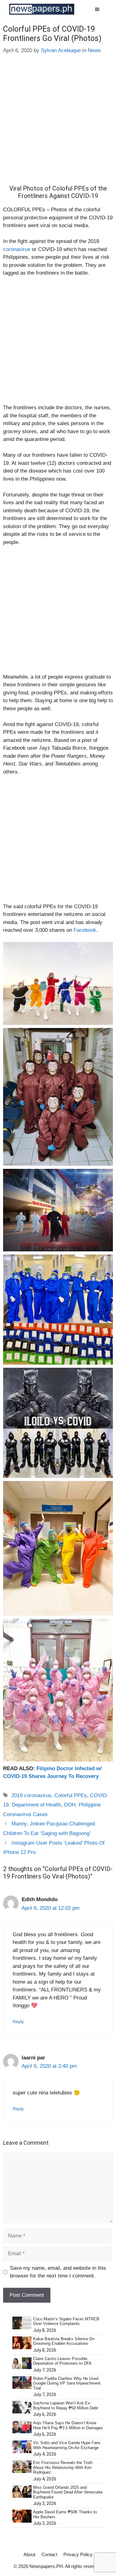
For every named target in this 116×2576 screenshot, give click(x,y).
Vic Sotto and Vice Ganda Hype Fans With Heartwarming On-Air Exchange (67, 2445)
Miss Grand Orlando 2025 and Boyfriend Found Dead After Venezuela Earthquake (68, 2492)
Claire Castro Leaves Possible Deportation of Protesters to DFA (62, 2361)
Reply (18, 2022)
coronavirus (17, 249)
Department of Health (36, 1805)
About (29, 2554)
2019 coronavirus (31, 1795)
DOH (70, 1805)
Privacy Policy (78, 2554)
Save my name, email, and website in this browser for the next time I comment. (58, 2272)
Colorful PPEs (71, 1795)
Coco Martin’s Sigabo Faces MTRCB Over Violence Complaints (66, 2321)
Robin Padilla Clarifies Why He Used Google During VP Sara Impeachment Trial (67, 2383)
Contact (49, 2554)
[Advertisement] (58, 124)
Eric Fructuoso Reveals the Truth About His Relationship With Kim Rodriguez (63, 2467)
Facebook (85, 930)
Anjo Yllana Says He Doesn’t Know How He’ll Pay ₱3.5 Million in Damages (68, 2425)
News (94, 50)
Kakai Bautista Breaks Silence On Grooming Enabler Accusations (64, 2341)
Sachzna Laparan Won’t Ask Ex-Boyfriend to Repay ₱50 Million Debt (66, 2405)
